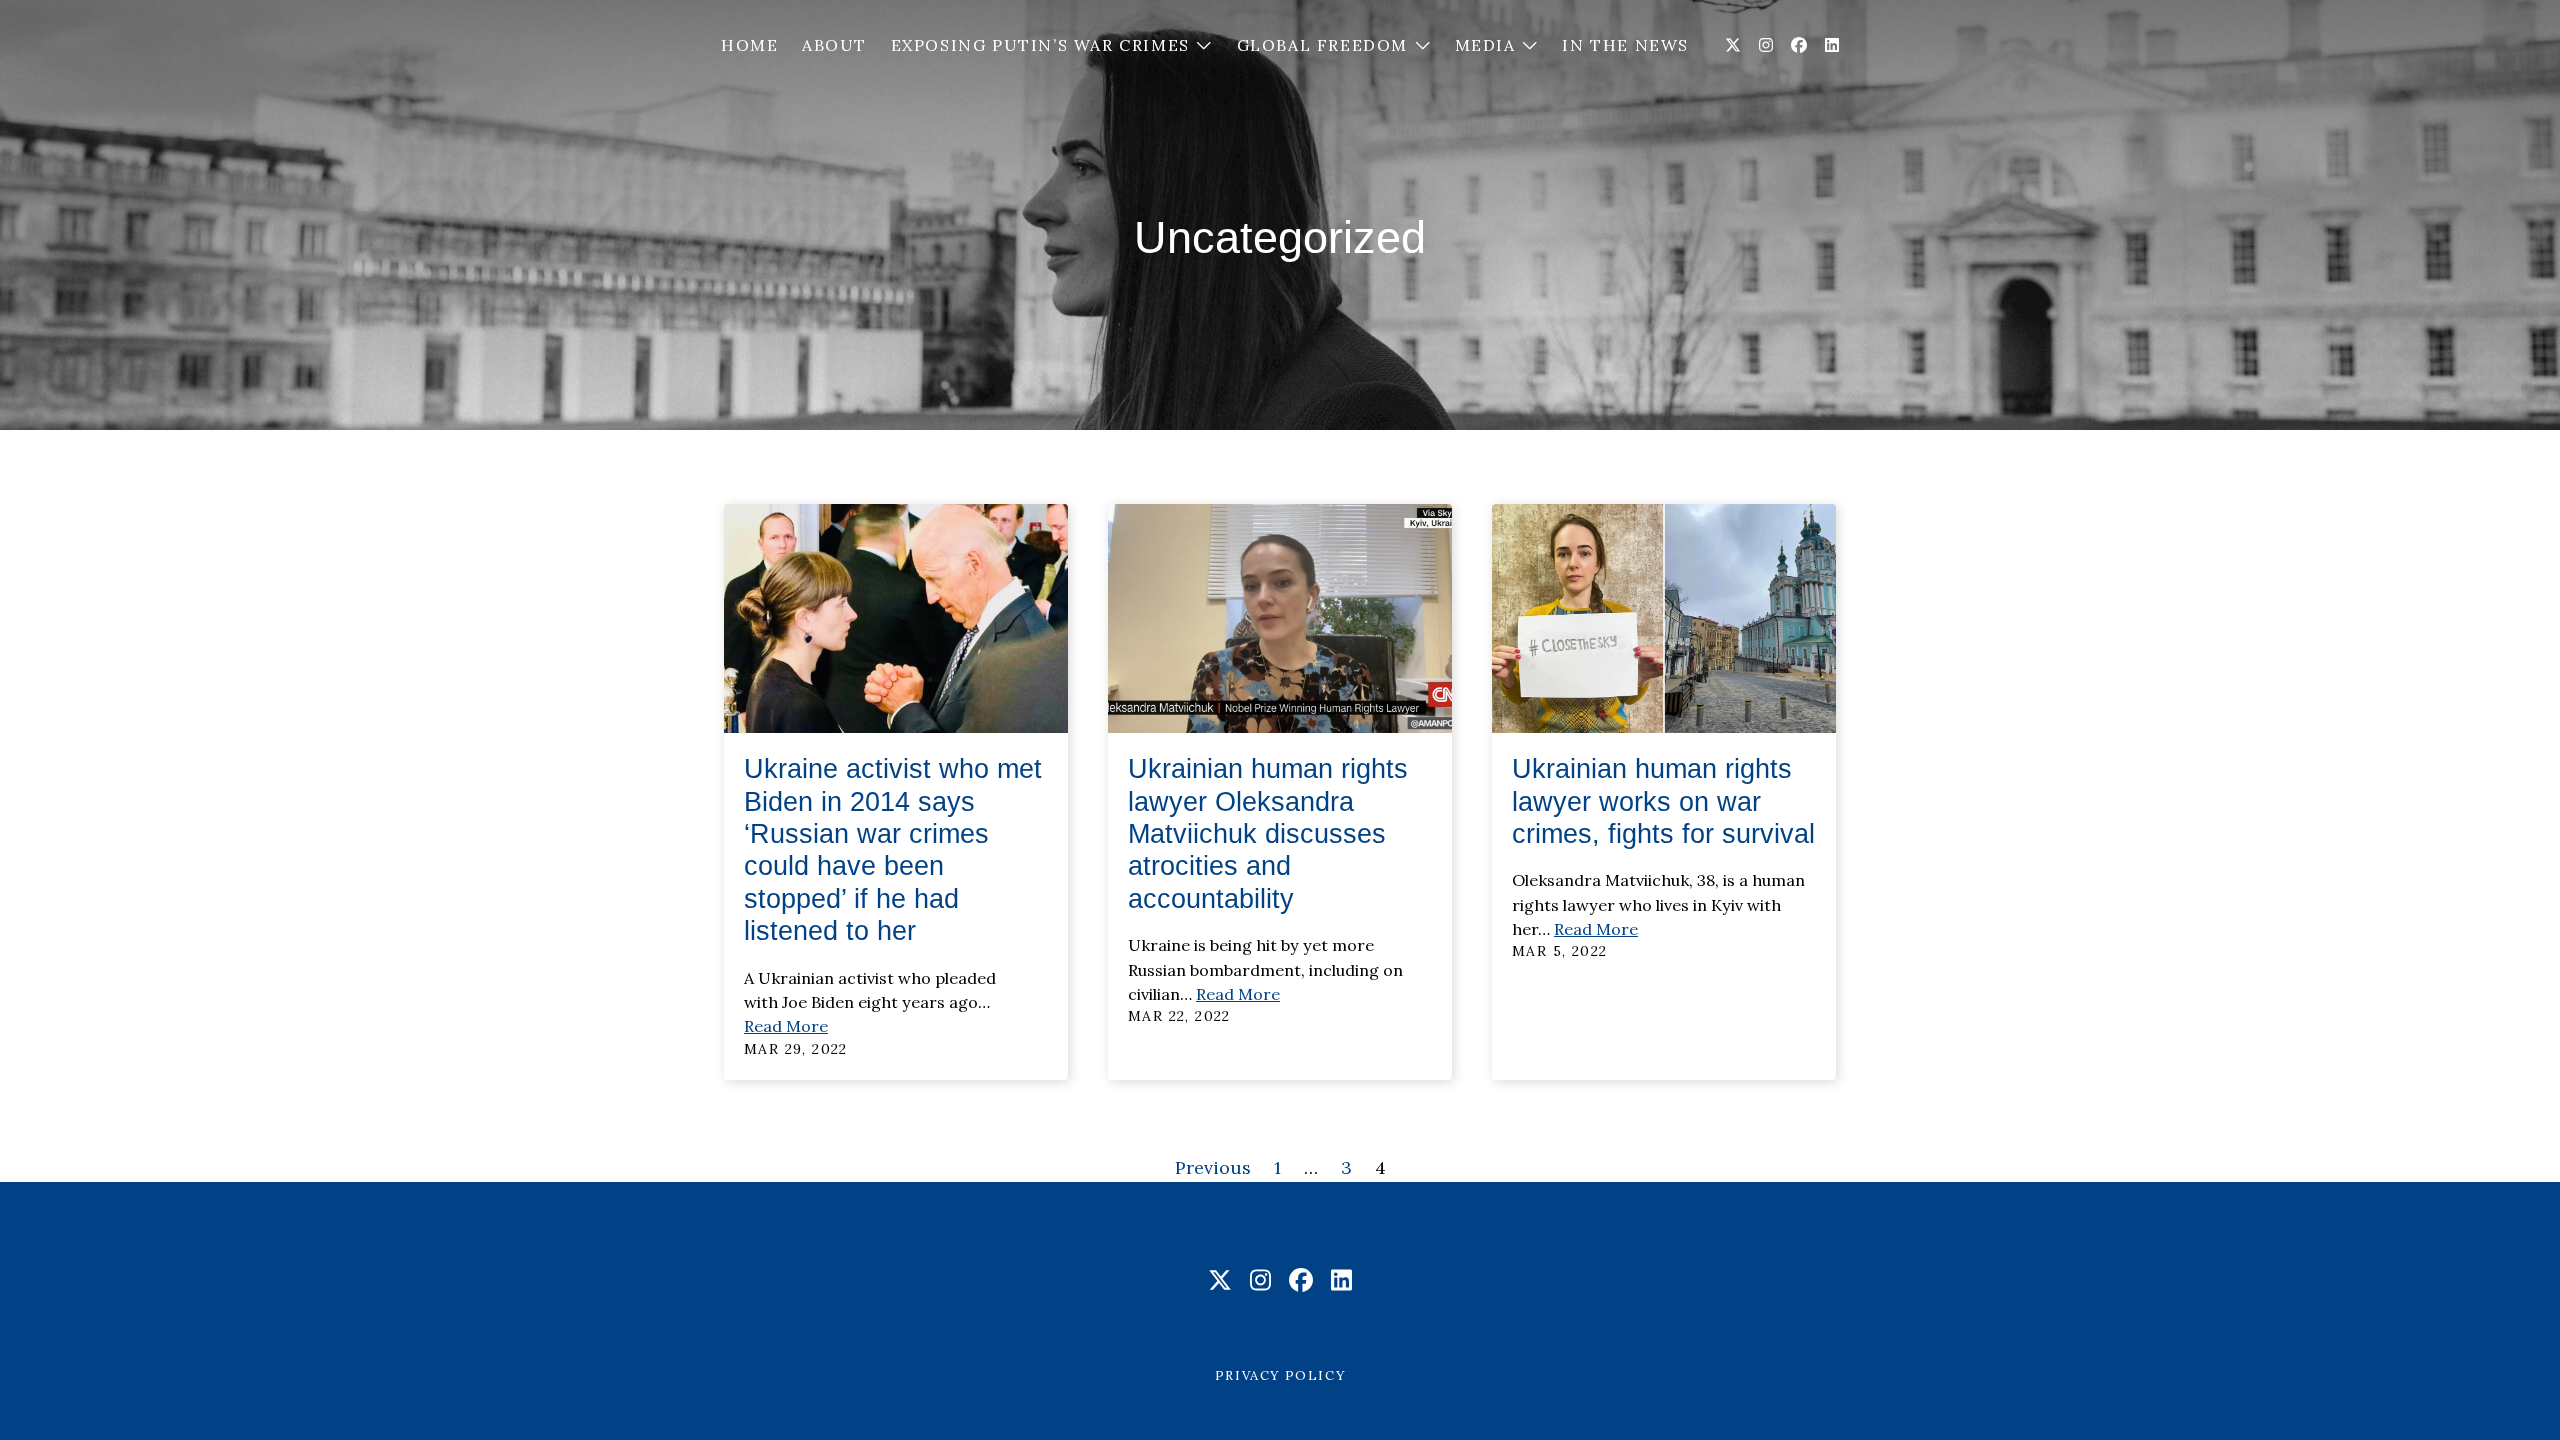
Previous (1213, 1167)
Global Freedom (1325, 45)
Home (749, 45)
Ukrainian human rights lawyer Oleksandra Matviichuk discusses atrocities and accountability (1268, 834)
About (834, 45)
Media (1488, 45)
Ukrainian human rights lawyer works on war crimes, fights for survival (1663, 801)
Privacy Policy (1280, 1375)
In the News (1625, 45)
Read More (786, 1026)
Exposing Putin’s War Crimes (1043, 45)
